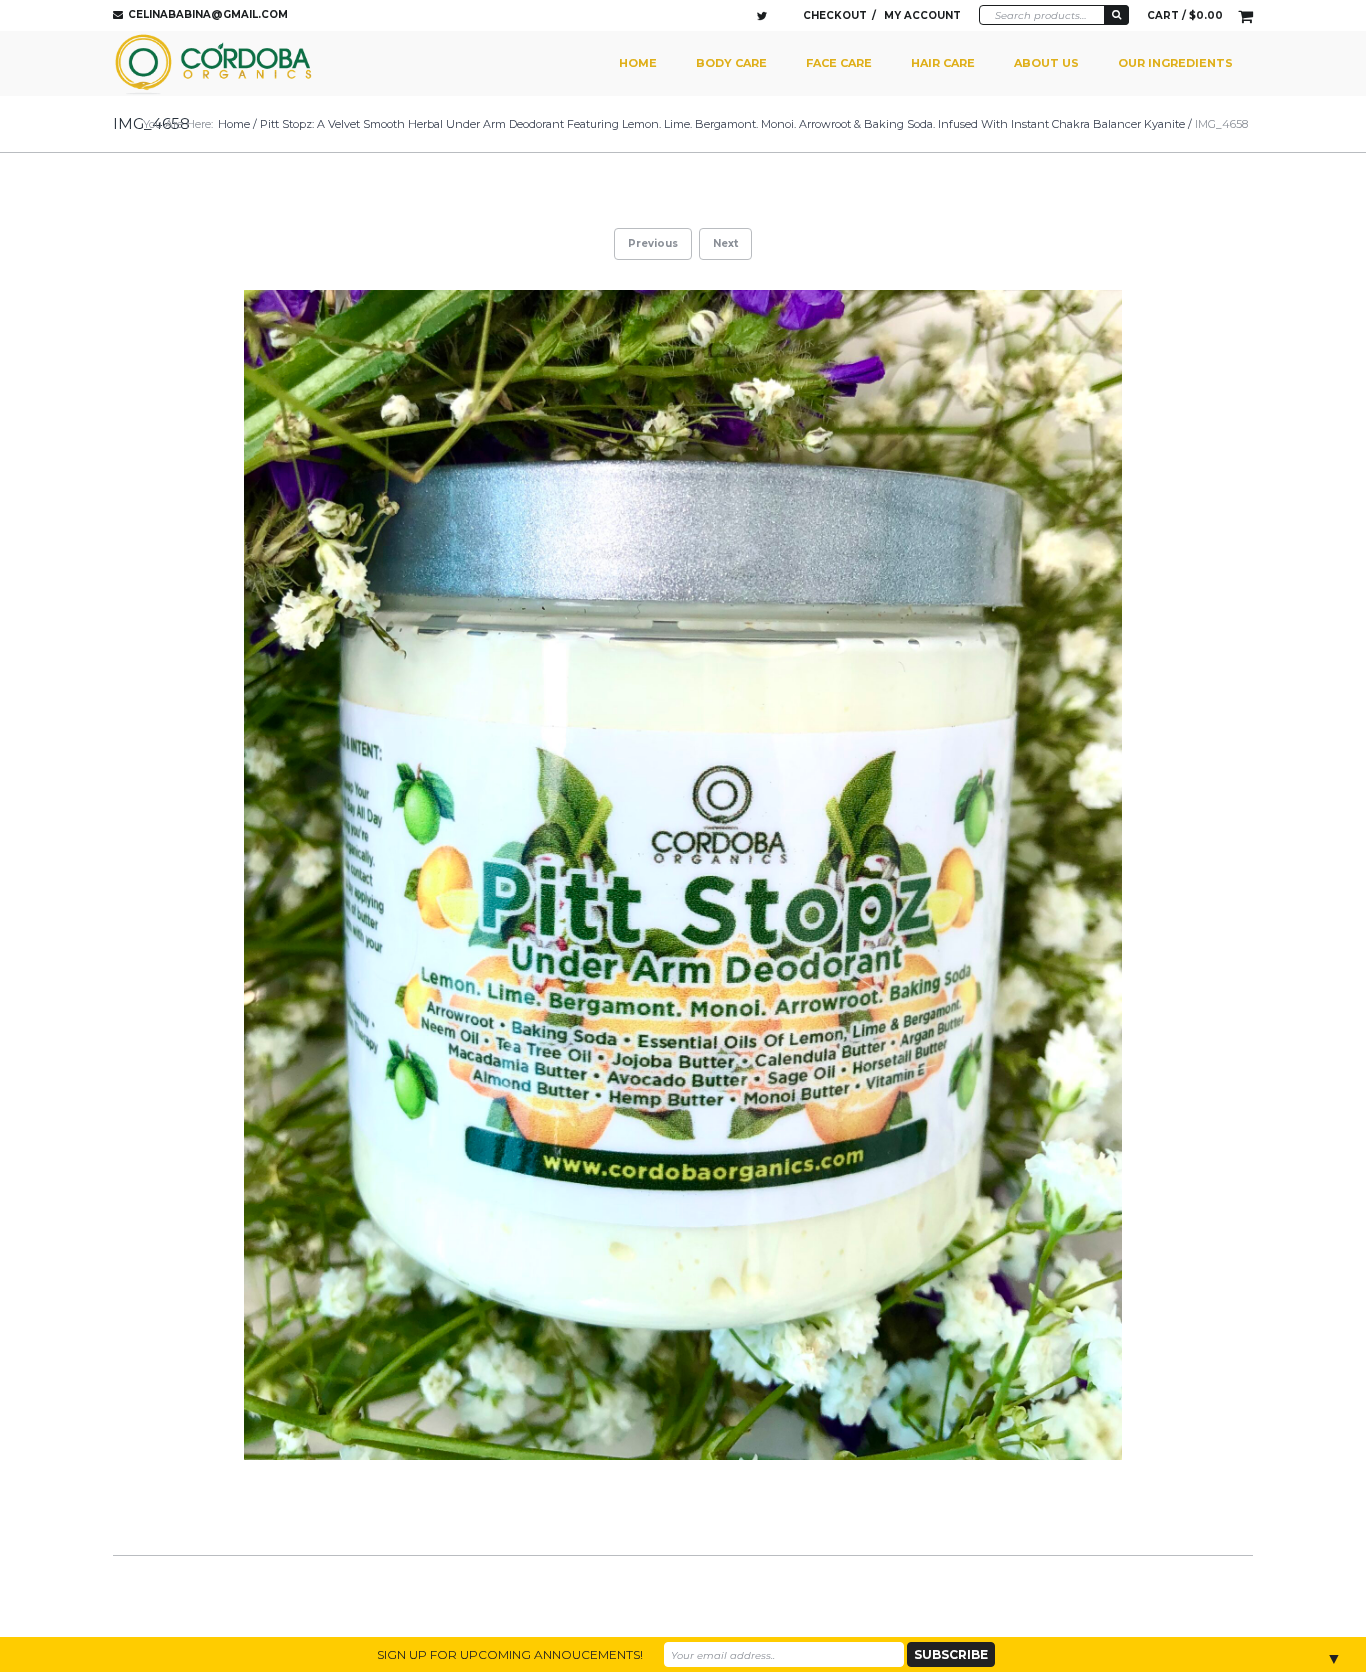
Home (638, 63)
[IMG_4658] (683, 875)
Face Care (839, 63)
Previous (653, 243)
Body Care (731, 63)
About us (1046, 63)
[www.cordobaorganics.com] (216, 63)
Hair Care (943, 63)
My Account (922, 15)
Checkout (835, 15)
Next (725, 243)
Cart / (1185, 15)
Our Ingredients (1175, 63)
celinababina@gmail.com (208, 14)
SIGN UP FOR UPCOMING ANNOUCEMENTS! (510, 1654)
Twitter (762, 16)
